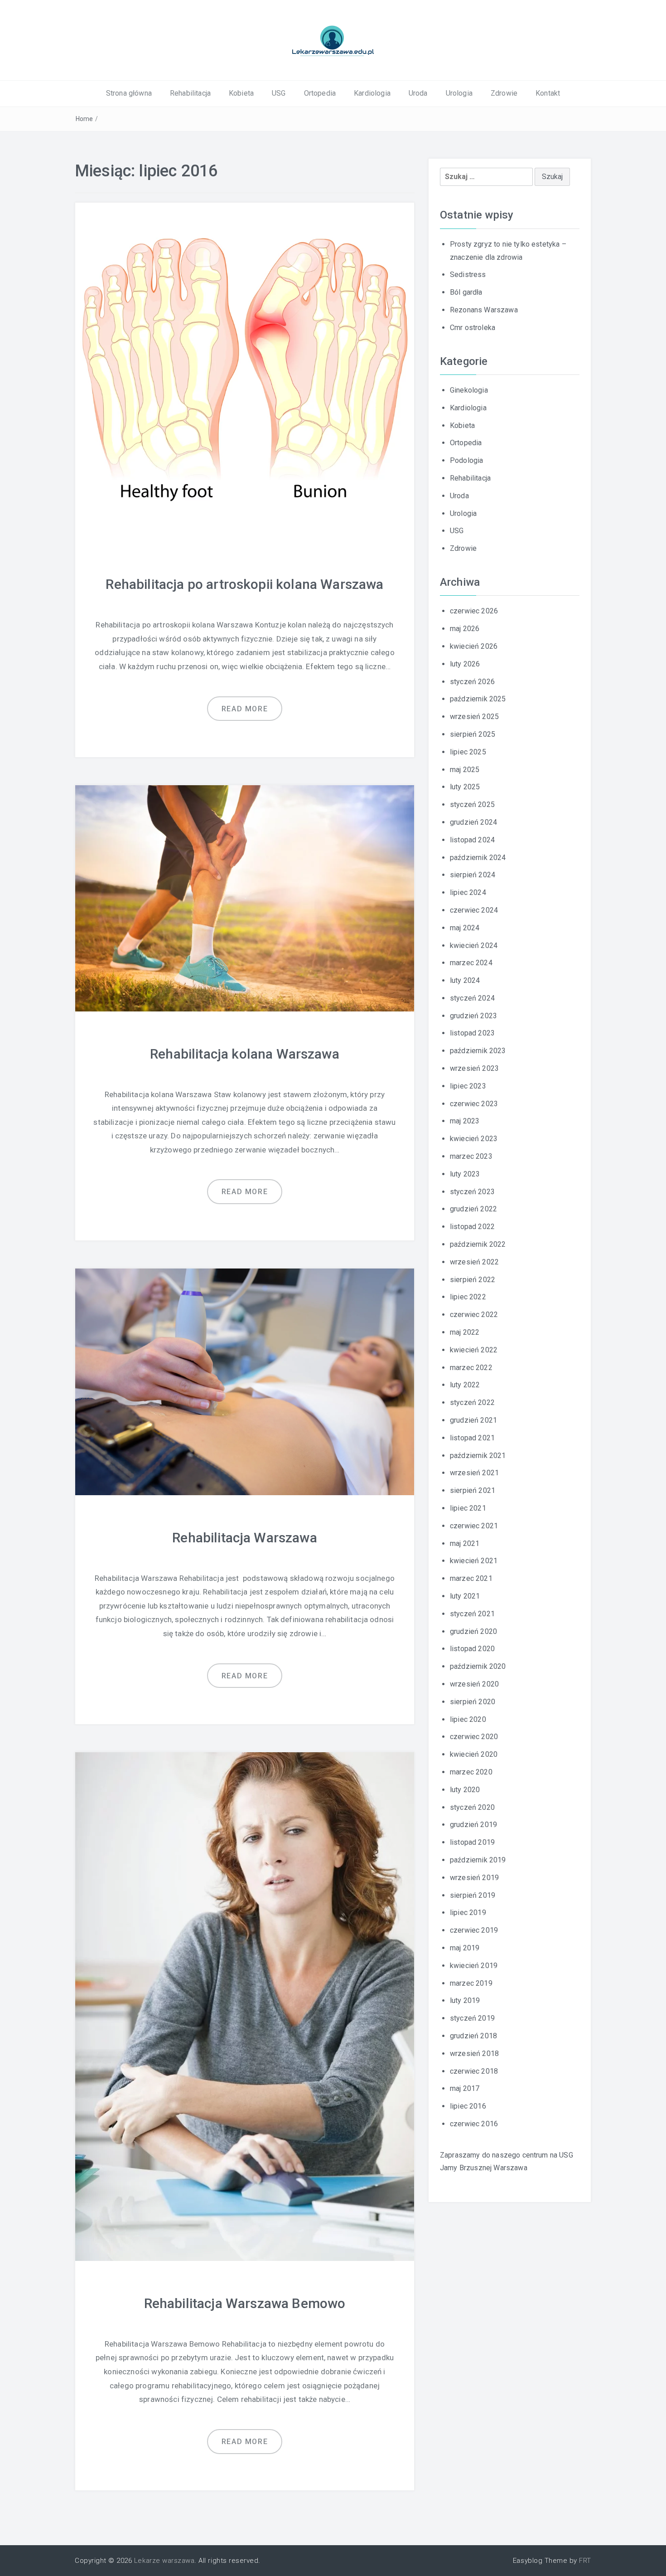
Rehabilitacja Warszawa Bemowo (245, 2303)
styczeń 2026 (472, 682)
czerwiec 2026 (474, 611)
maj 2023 (465, 1121)
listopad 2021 (472, 1438)
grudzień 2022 (473, 1209)
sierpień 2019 (473, 1895)
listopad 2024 (472, 840)
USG (279, 93)
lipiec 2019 (468, 1913)
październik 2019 (478, 1860)
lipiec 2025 (468, 752)
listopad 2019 (472, 1842)
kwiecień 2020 (474, 1754)
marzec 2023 (471, 1156)
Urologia (459, 93)
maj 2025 (465, 770)
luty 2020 (465, 1790)
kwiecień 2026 (474, 646)
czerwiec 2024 (474, 910)
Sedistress (468, 275)
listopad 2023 (472, 1033)
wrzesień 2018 (474, 2054)
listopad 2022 (472, 1227)
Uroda (418, 93)
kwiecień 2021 (474, 1561)
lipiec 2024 (468, 892)
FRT (585, 2561)
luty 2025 (465, 787)
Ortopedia (320, 93)
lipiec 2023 (468, 1086)
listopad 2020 (472, 1649)
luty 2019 (465, 2000)
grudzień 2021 (473, 1420)
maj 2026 (465, 629)
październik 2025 (478, 699)
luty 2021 (465, 1596)
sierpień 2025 (473, 734)
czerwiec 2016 (474, 2124)
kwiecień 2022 (474, 1350)
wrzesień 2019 (474, 1878)
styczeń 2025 (472, 804)
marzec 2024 (471, 963)
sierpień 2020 (473, 1702)
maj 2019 (465, 1948)
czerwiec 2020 (474, 1737)
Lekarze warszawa (164, 2561)
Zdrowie (504, 93)
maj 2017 (465, 2088)
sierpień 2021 (473, 1490)
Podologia (466, 460)
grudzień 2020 (473, 1631)
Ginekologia (469, 390)
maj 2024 (465, 928)
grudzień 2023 (473, 1016)
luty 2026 (465, 664)
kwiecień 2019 (474, 1966)
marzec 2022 (471, 1368)
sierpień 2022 (473, 1280)
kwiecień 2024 (474, 945)
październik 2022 (478, 1244)
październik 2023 (478, 1051)
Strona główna (129, 93)
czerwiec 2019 (474, 1930)
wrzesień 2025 (474, 717)
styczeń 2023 (472, 1192)
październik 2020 (478, 1666)
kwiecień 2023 (474, 1139)
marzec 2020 (471, 1772)
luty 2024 (465, 980)
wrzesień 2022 (474, 1262)
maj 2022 (465, 1332)
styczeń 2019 (472, 2018)
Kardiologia (372, 93)
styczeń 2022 (472, 1402)
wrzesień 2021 (474, 1473)
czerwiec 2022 (474, 1315)
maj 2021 (465, 1543)
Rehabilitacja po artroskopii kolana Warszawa (244, 584)
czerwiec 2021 (474, 1526)
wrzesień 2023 (474, 1068)
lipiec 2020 (468, 1719)
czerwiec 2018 (474, 2071)
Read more (245, 709)
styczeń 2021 (472, 1614)
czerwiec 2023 (474, 1104)
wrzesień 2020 (474, 1684)
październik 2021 (478, 1456)
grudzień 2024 (473, 822)
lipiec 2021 (468, 1508)
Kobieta (241, 93)
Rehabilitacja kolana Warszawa (245, 1054)
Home (84, 119)
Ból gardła (466, 292)
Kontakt (548, 93)
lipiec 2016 (468, 2106)
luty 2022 (465, 1385)
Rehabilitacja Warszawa (245, 1538)
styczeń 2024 (472, 998)
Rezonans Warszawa (484, 310)
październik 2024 (478, 858)
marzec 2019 (471, 1983)
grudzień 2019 (473, 1825)
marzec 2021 (471, 1578)
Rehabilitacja (190, 93)
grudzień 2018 (473, 2036)
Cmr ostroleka (473, 328)
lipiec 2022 (468, 1297)
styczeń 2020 (472, 1807)
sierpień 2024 (473, 875)
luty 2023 (465, 1174)
